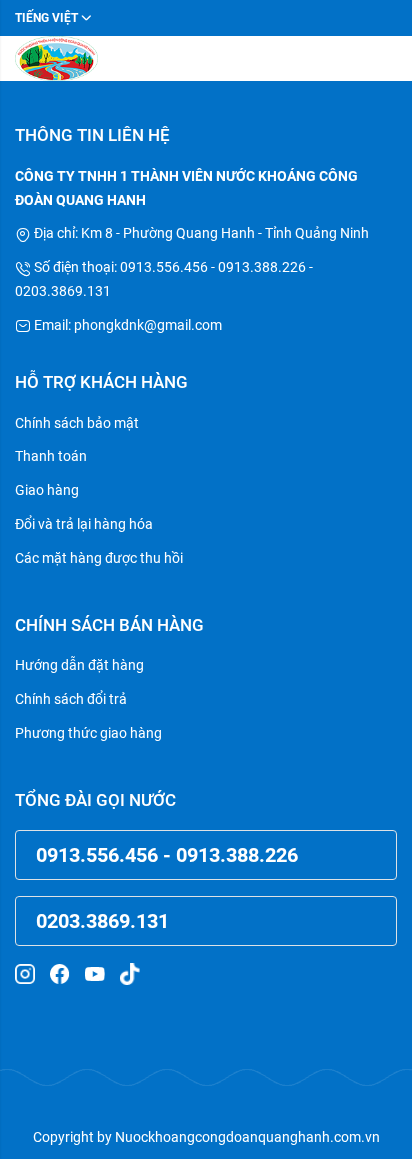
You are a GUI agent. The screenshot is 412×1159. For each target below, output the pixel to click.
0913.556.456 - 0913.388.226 (167, 855)
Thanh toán (51, 456)
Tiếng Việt (46, 18)
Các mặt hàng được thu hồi (99, 558)
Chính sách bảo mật (77, 423)
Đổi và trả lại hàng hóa (84, 524)
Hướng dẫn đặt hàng (79, 665)
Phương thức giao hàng (88, 733)
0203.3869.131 (102, 921)
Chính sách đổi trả (71, 699)
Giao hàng (47, 490)
